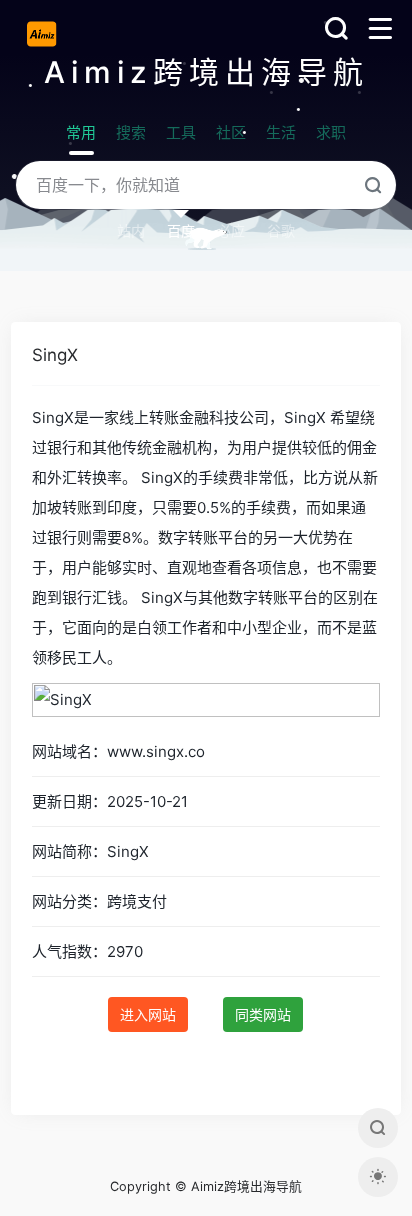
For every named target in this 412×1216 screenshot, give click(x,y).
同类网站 (263, 1014)
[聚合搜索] (378, 1128)
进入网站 (148, 1014)
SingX (55, 355)
